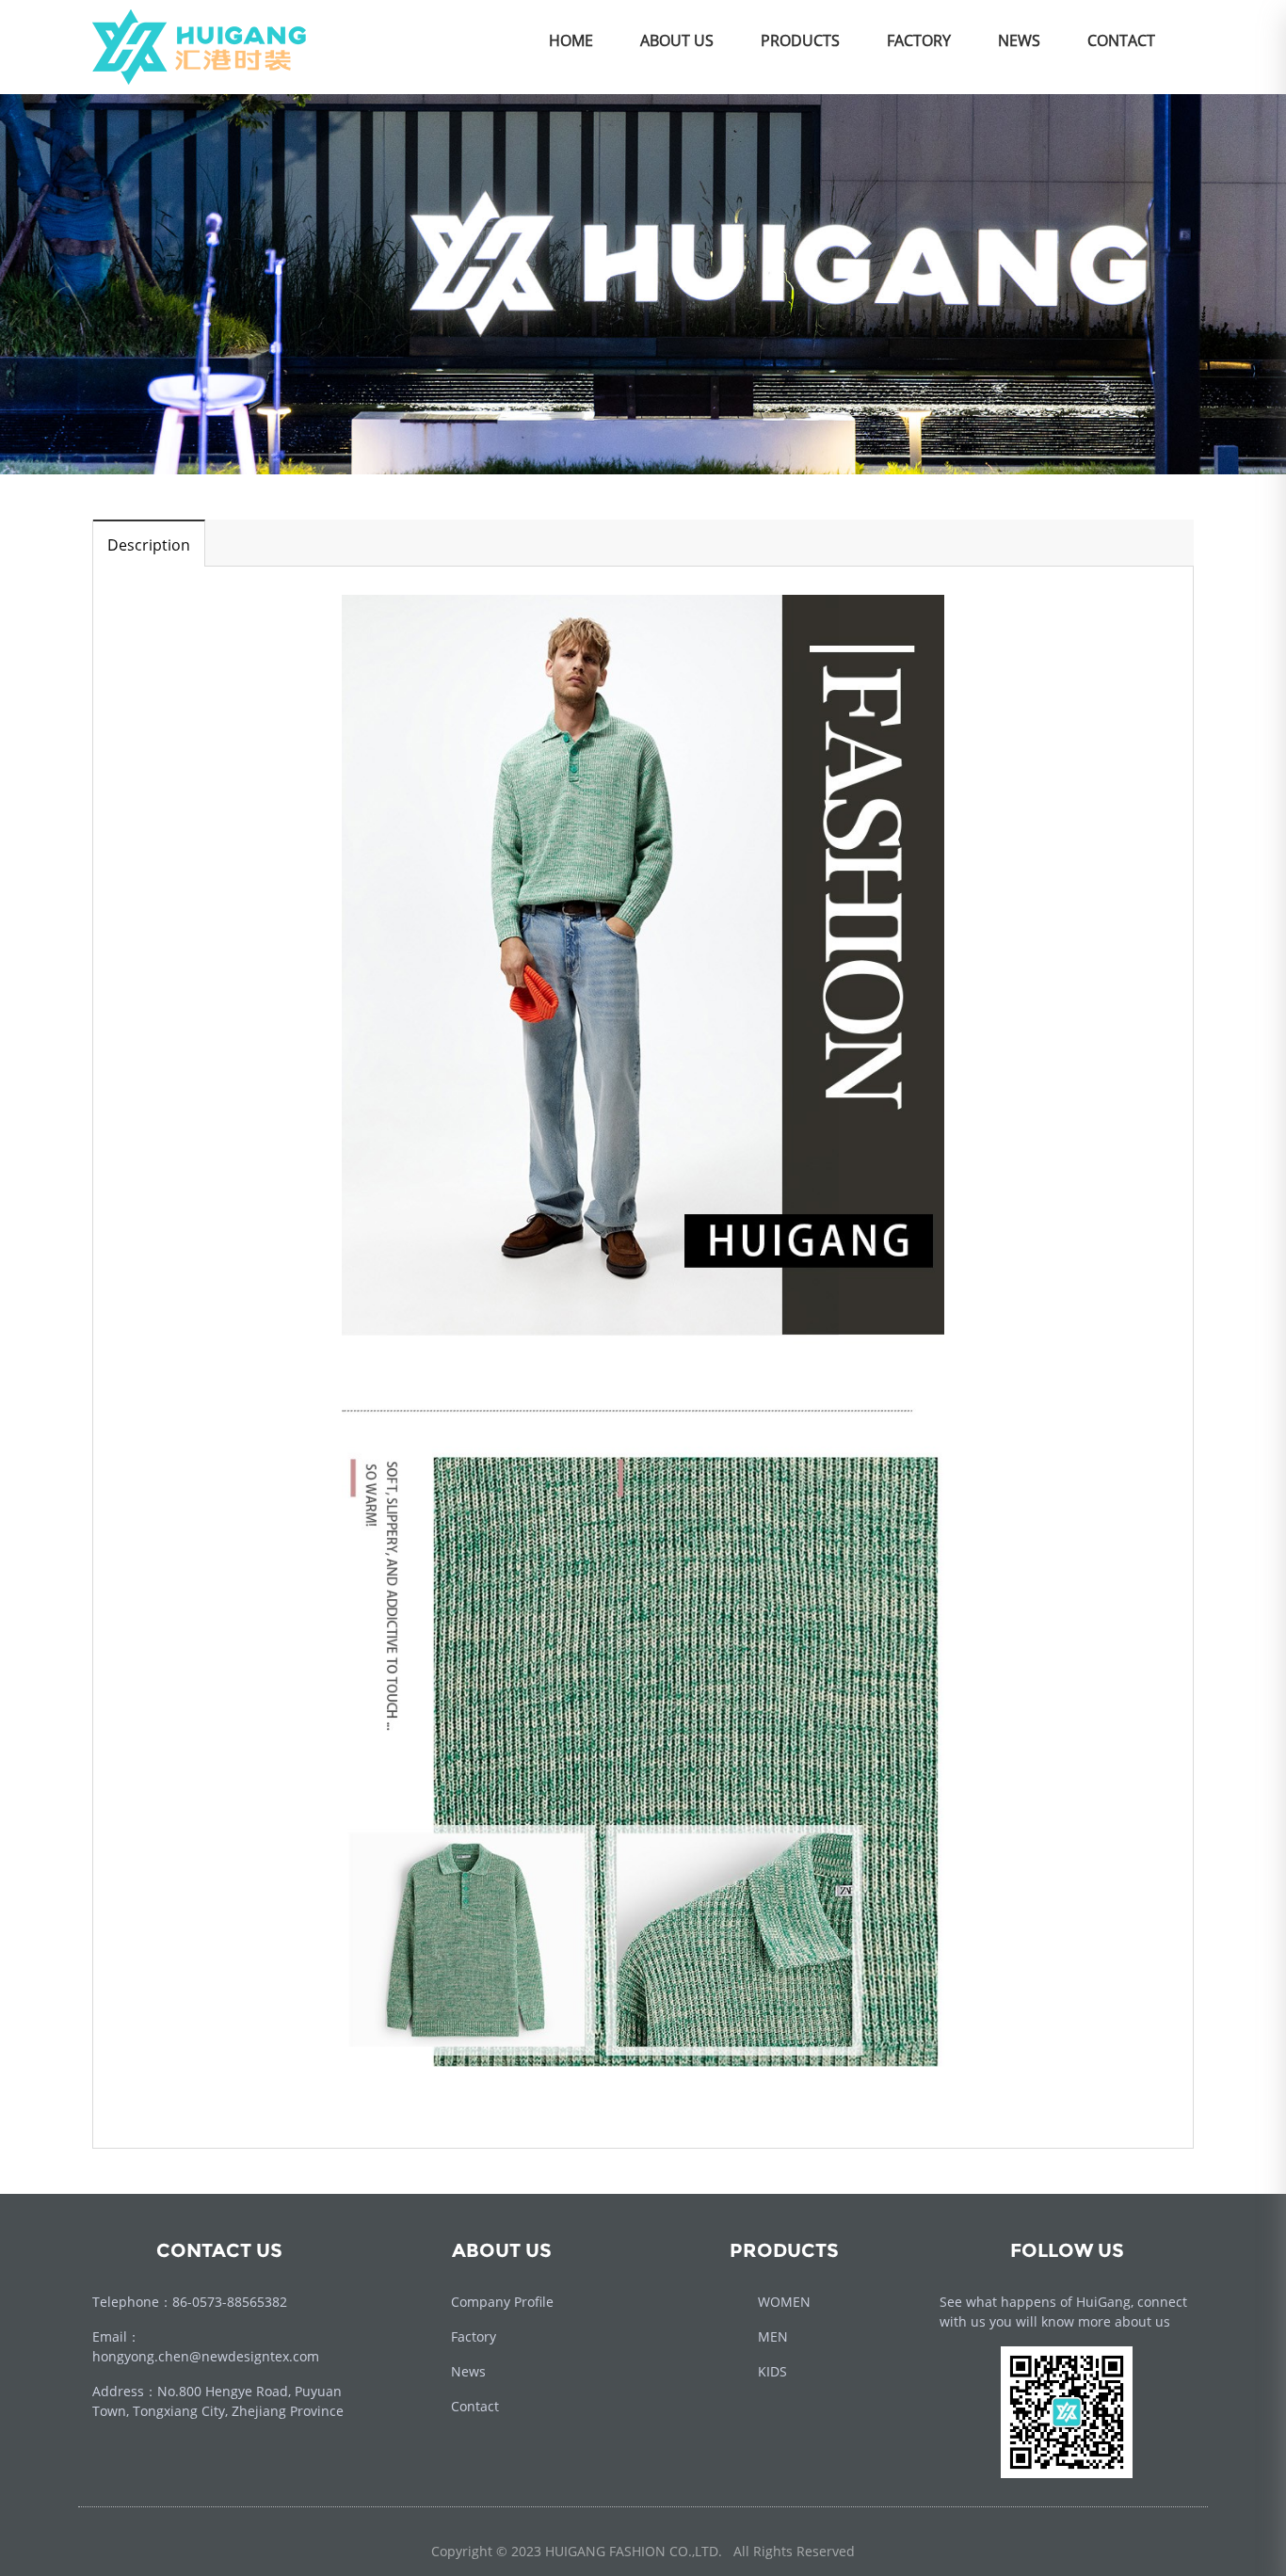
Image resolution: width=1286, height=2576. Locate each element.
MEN (773, 2336)
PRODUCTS (800, 40)
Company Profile (502, 2302)
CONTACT (1121, 40)
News (468, 2371)
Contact (475, 2406)
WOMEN (784, 2302)
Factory (474, 2336)
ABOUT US (677, 40)
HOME (571, 40)
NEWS (1019, 40)
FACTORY (919, 40)
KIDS (772, 2371)
